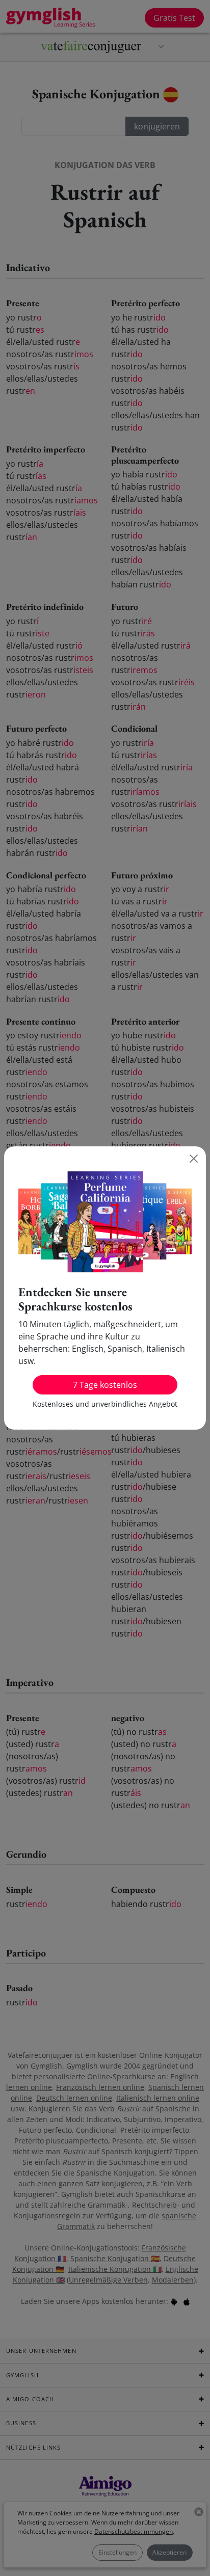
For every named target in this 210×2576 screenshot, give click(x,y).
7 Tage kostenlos (105, 1385)
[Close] (194, 1159)
